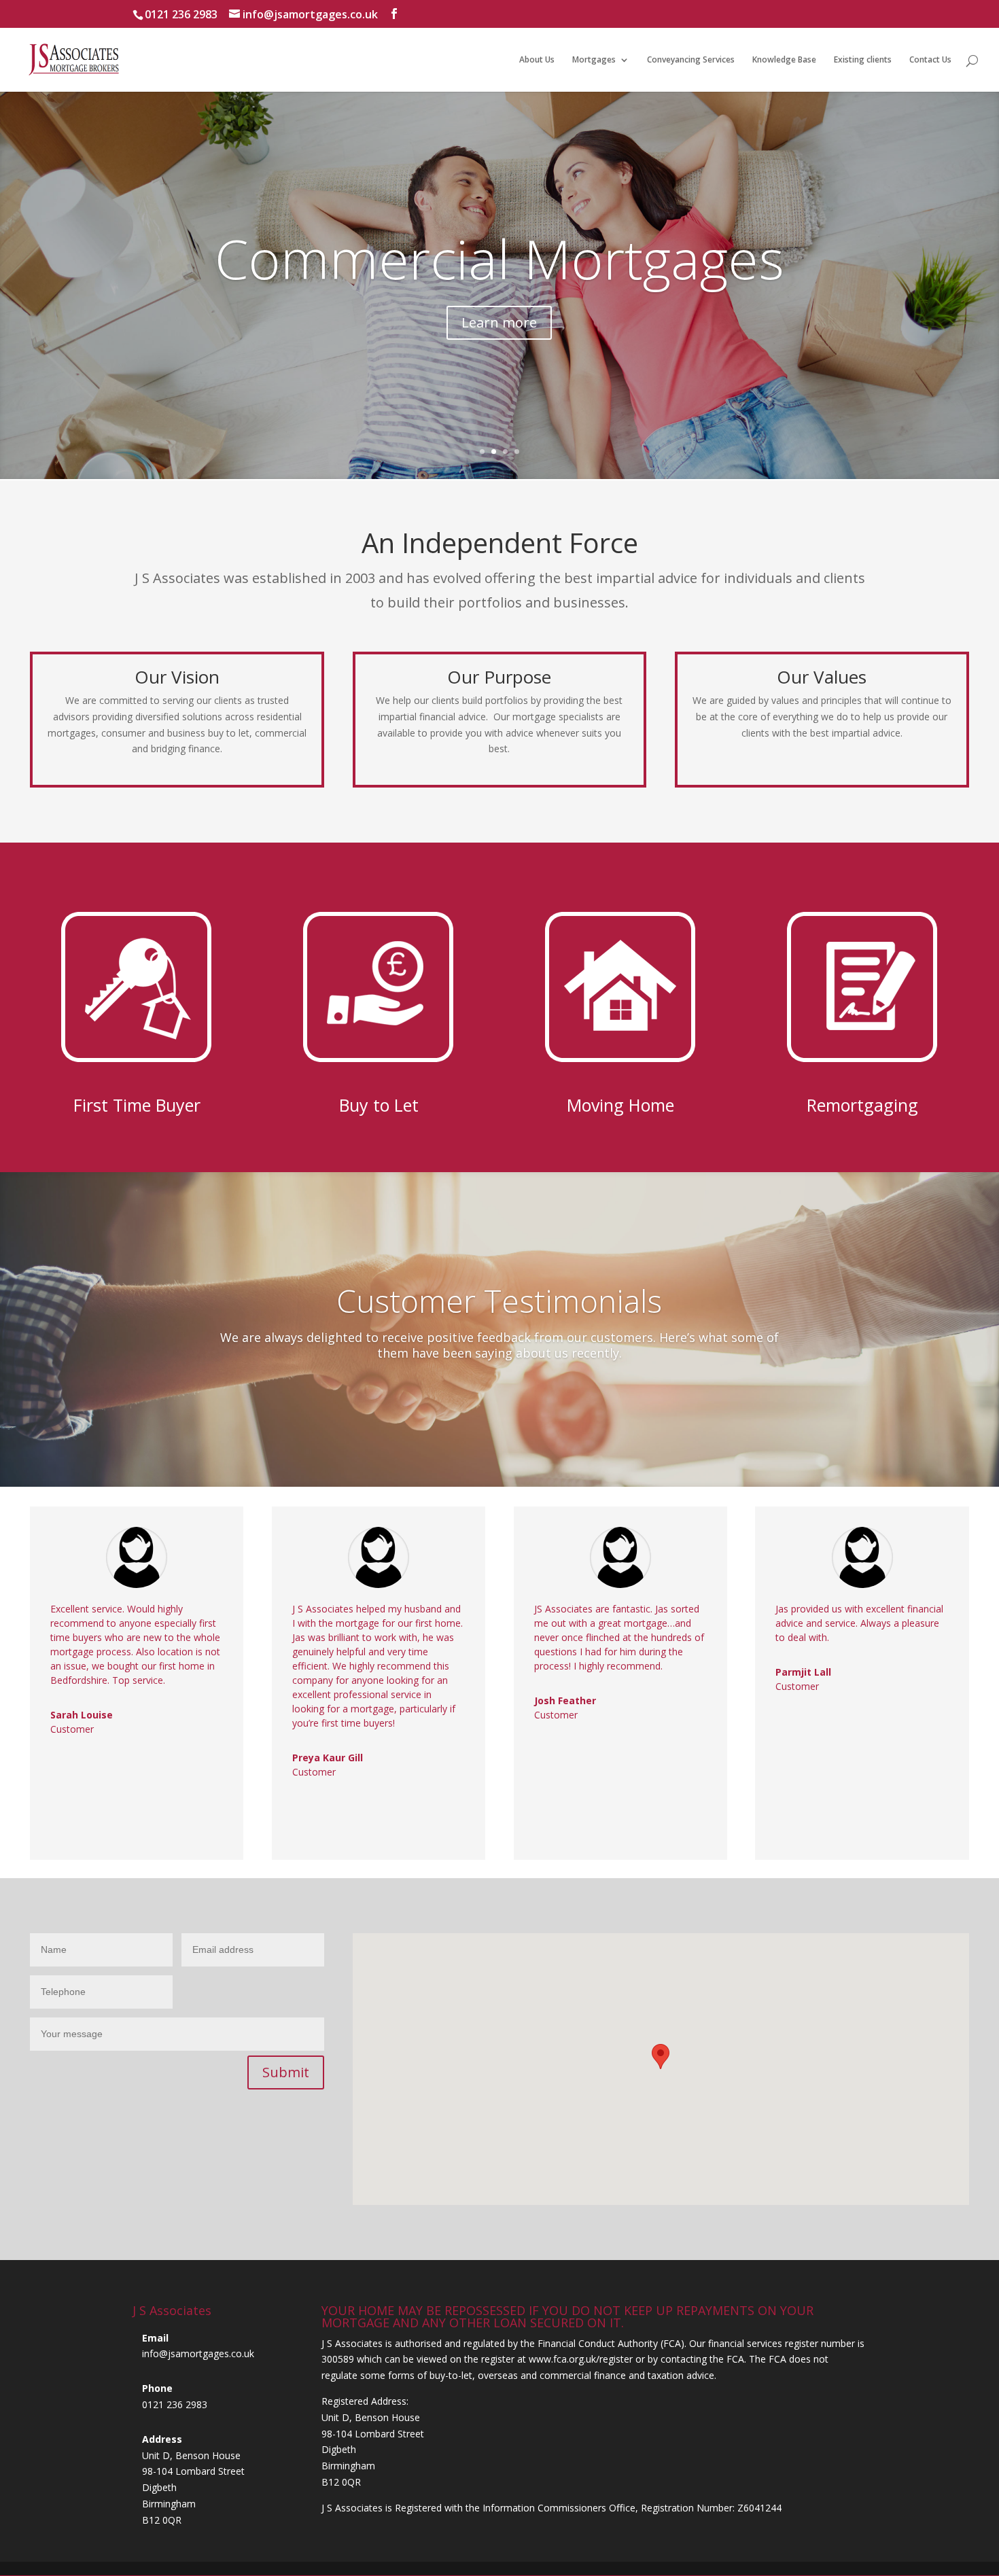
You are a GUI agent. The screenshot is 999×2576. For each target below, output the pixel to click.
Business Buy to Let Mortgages (499, 288)
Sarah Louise (82, 1715)
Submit (286, 2072)
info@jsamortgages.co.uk (198, 2354)
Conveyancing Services (691, 60)
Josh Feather (565, 1700)
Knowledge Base (784, 60)
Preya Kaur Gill (328, 1758)
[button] (661, 2057)
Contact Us (930, 60)
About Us (537, 60)
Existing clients (863, 60)
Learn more (499, 380)
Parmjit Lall (803, 1672)
